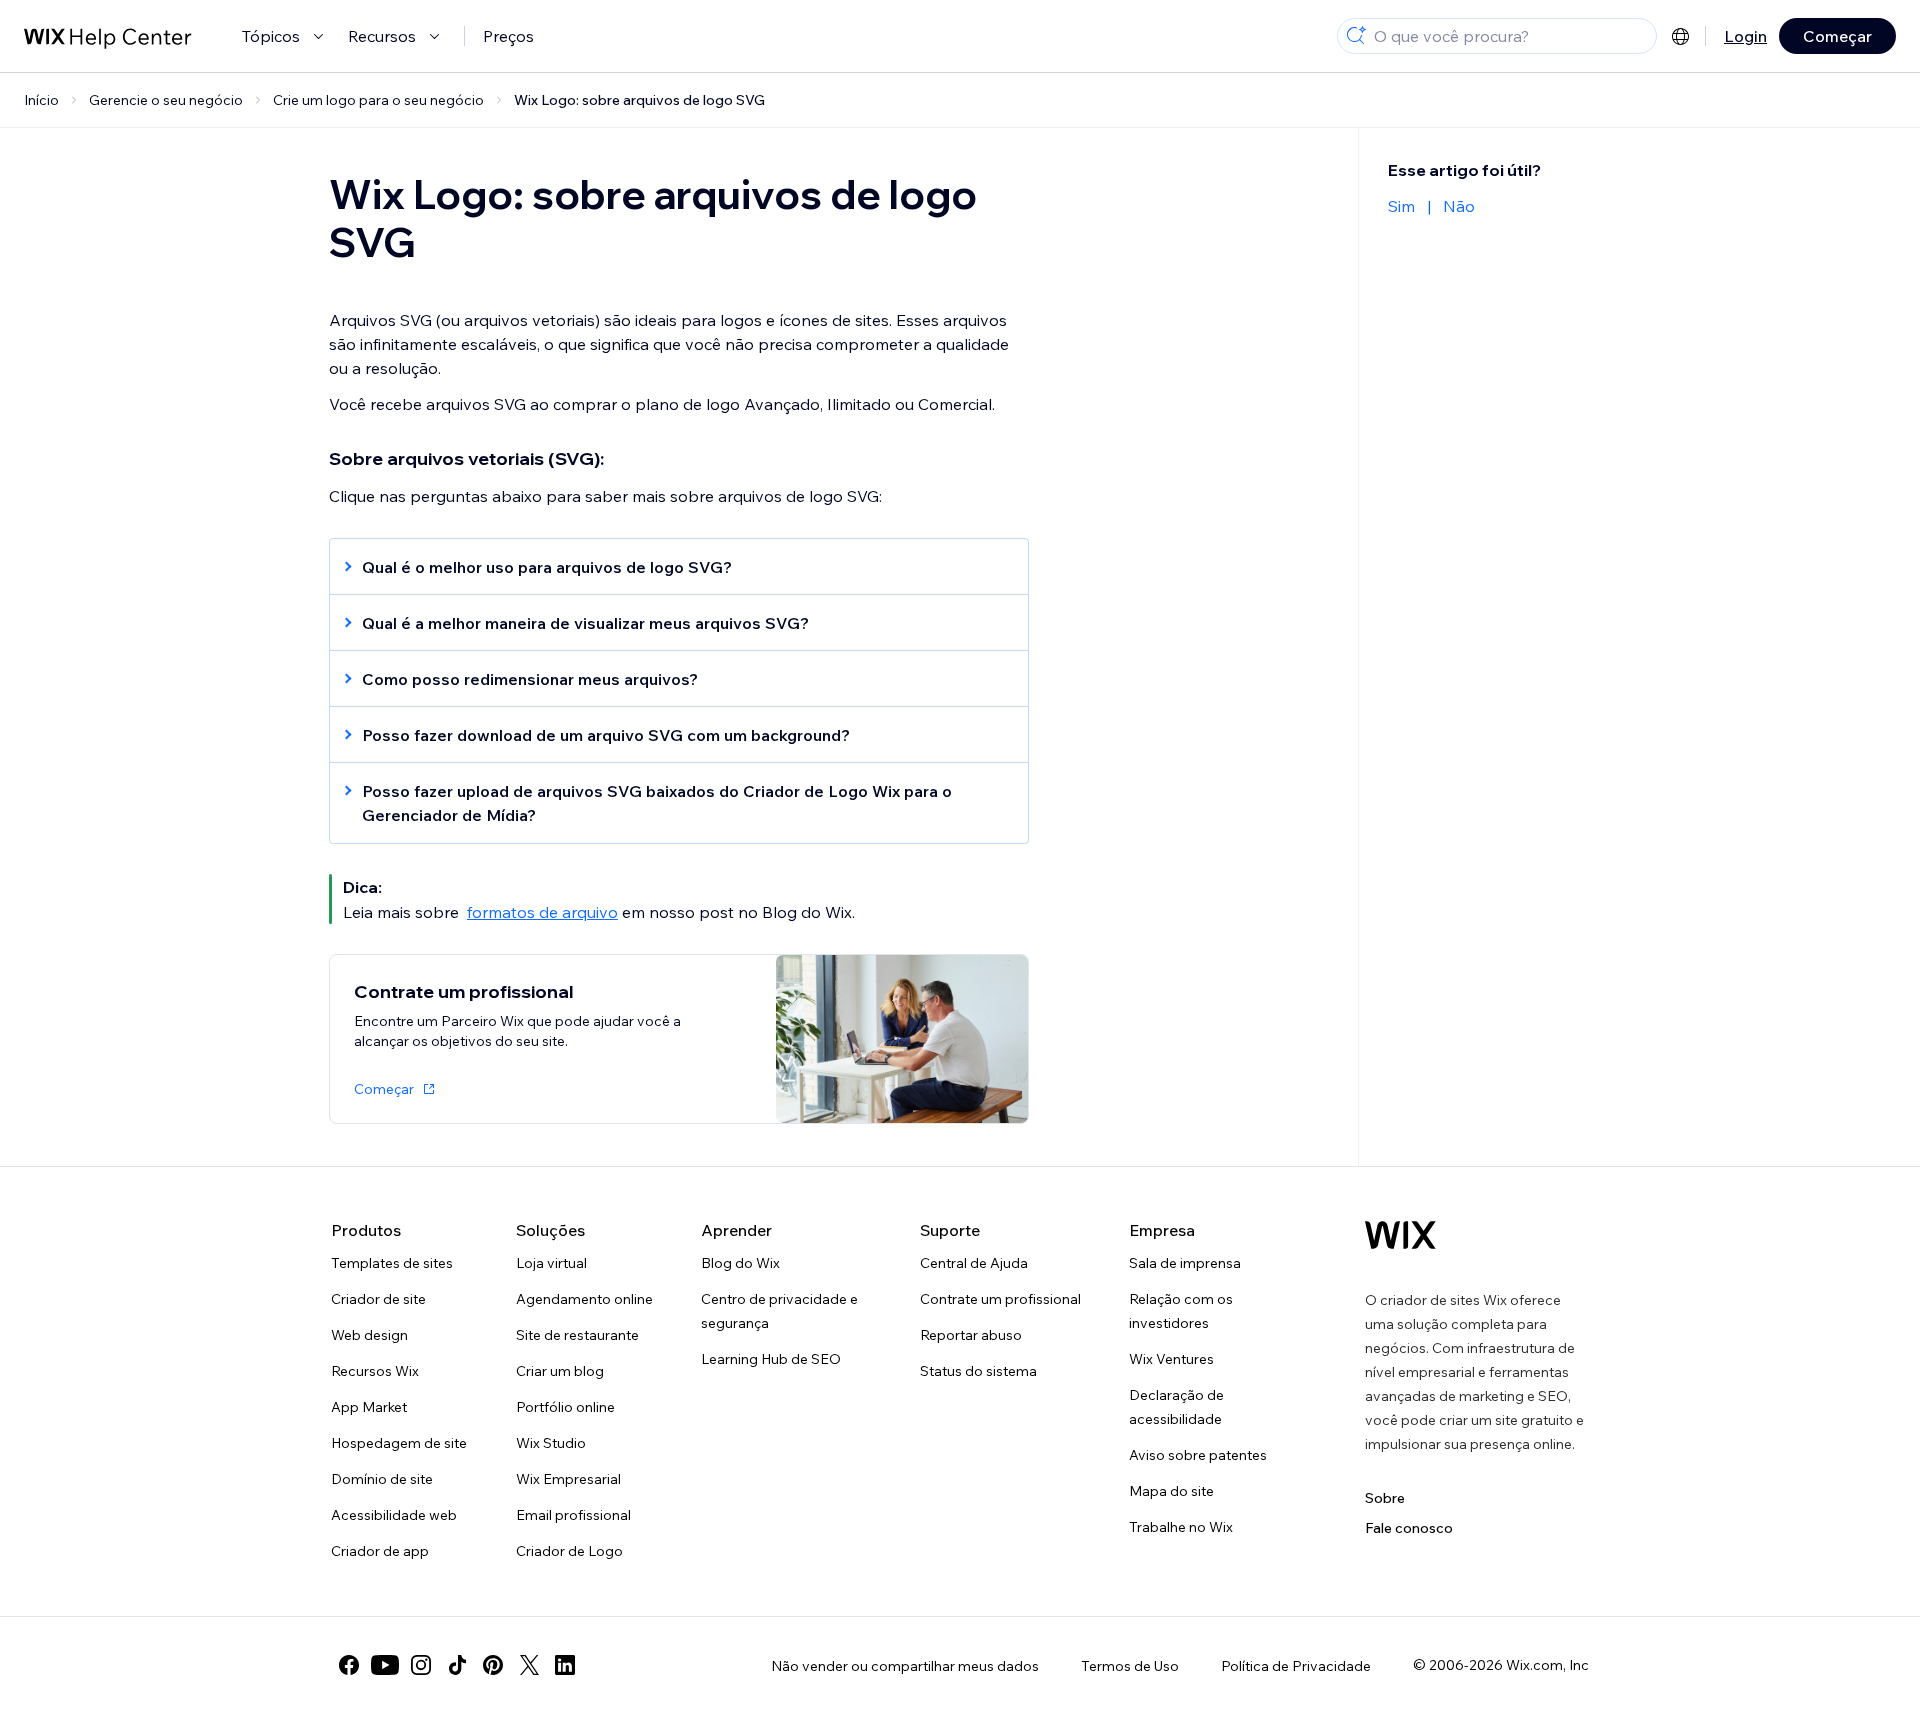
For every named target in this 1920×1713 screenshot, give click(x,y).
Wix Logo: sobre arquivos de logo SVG (639, 100)
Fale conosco (1409, 1528)
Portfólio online (565, 1407)
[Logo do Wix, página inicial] (1400, 1235)
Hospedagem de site (399, 1443)
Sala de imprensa (1185, 1263)
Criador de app (380, 1551)
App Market (369, 1407)
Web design (369, 1335)
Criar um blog (560, 1371)
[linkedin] (565, 1665)
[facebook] (349, 1665)
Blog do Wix (740, 1263)
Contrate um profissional (1000, 1299)
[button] (669, 567)
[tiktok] (457, 1665)
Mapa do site (1171, 1491)
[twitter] (529, 1665)
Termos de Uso (1130, 1666)
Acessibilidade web (394, 1515)
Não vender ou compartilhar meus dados (905, 1666)
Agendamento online (584, 1299)
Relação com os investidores (1181, 1311)
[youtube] (385, 1665)
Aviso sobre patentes (1198, 1455)
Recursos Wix (375, 1371)
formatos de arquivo (542, 912)
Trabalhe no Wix (1181, 1527)
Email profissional (573, 1515)
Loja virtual (551, 1263)
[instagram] (421, 1665)
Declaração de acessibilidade (1176, 1407)
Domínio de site (382, 1479)
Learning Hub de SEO (771, 1359)
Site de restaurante (577, 1335)
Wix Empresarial (568, 1479)
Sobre (1385, 1498)
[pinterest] (493, 1665)
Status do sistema (978, 1371)
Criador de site (378, 1299)
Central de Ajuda (974, 1263)
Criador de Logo (569, 1551)
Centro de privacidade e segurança (779, 1311)
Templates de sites (392, 1263)
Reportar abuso (971, 1335)
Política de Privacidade (1296, 1666)
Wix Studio (551, 1443)
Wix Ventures (1171, 1359)
